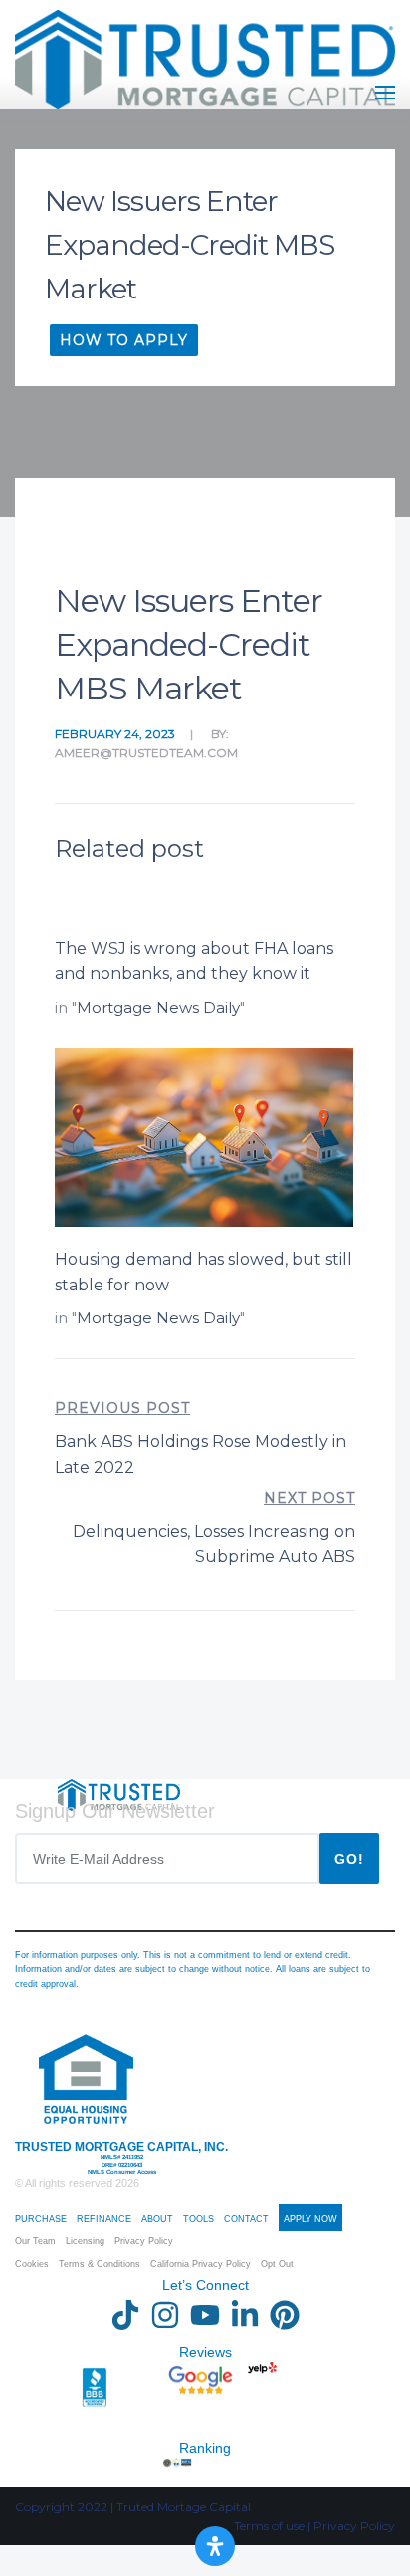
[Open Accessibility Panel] (215, 2546)
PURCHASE (41, 2219)
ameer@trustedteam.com (146, 753)
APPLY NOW (310, 2219)
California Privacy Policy (201, 2264)
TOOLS (199, 2219)
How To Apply (124, 340)
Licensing (85, 2241)
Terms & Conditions (100, 2264)
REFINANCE (104, 2219)
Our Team (35, 2241)
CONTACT (246, 2219)
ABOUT (157, 2219)
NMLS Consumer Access (122, 2172)
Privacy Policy (144, 2241)
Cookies (32, 2264)
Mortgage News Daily (158, 1007)
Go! (349, 1859)
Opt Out (277, 2264)
